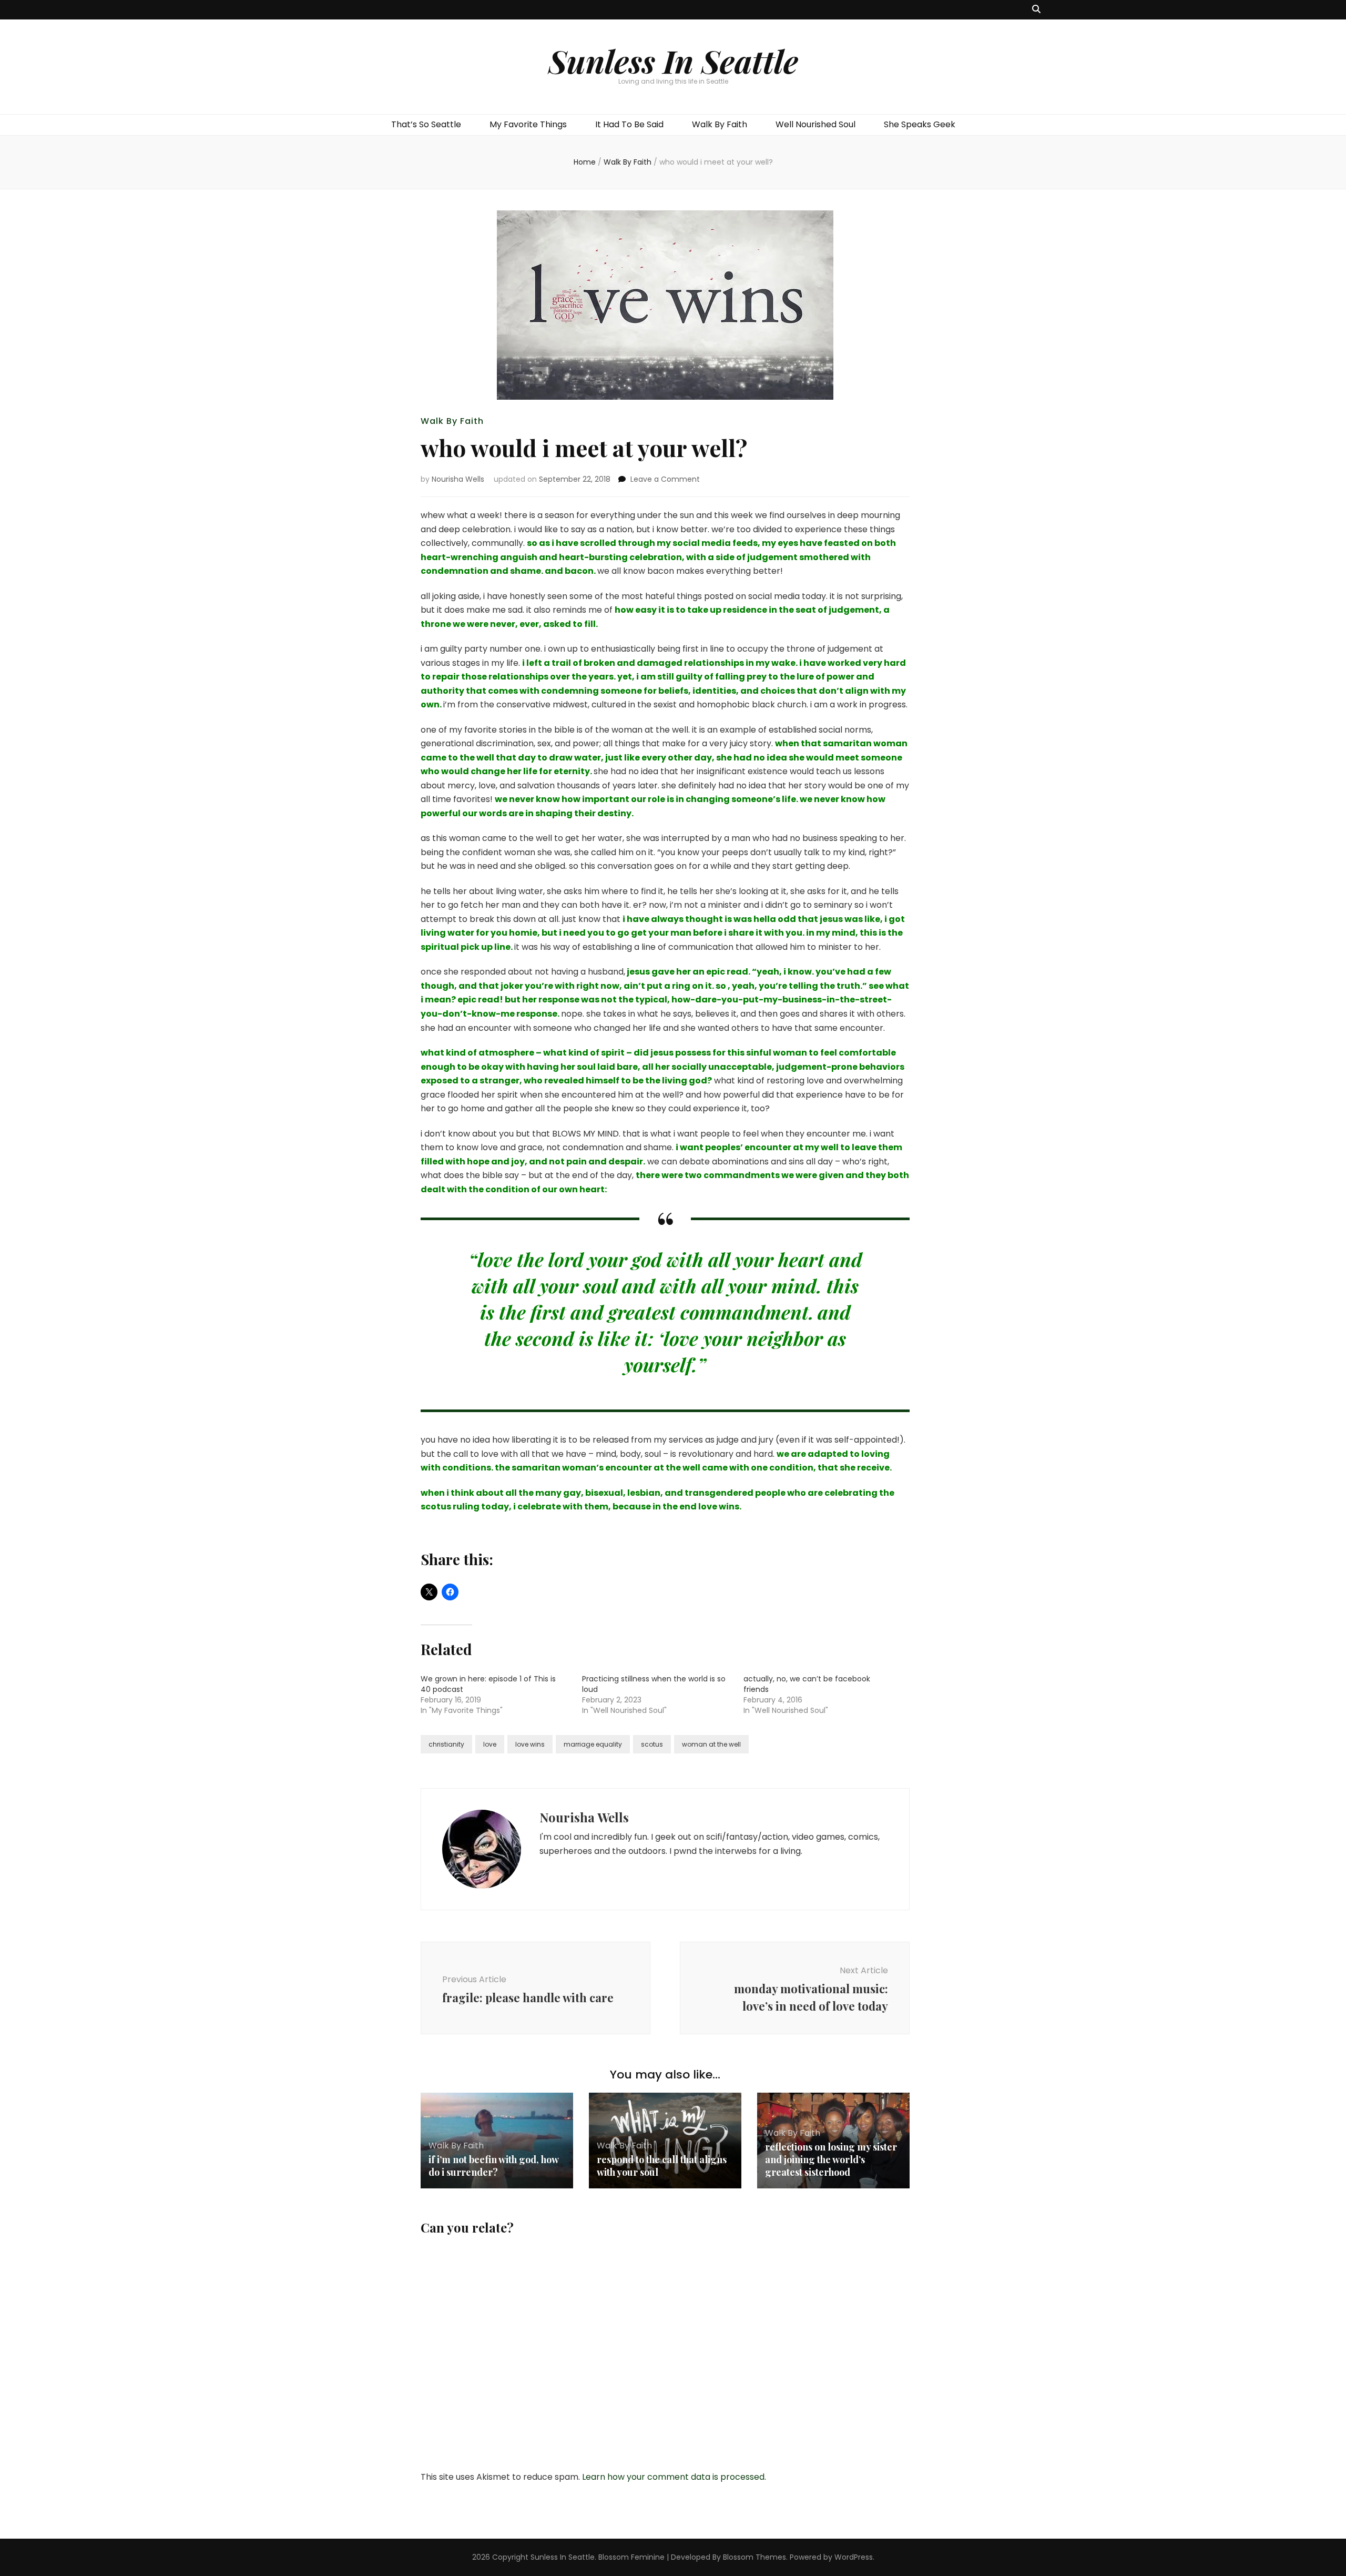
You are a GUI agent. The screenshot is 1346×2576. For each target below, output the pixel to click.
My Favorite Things (528, 124)
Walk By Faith (720, 124)
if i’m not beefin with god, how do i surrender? (493, 2166)
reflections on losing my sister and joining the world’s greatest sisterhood (831, 2159)
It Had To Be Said (629, 124)
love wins (530, 1744)
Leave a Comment (665, 479)
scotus (652, 1744)
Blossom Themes (754, 2557)
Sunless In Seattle (673, 60)
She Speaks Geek (920, 124)
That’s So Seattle (426, 124)
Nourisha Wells (458, 479)
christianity (446, 1744)
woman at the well (711, 1744)
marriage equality (593, 1744)
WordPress (854, 2557)
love (490, 1744)
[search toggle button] (1036, 10)
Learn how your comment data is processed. (674, 2477)
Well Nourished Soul (815, 124)
